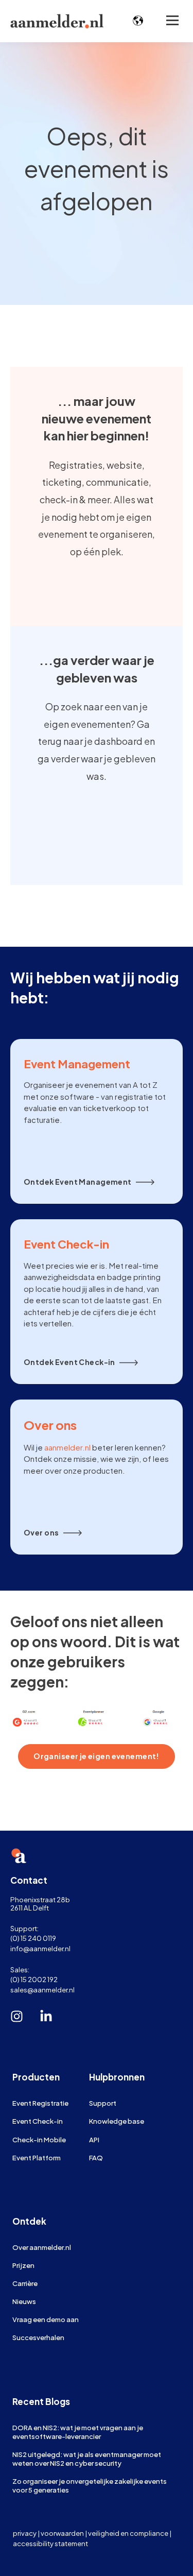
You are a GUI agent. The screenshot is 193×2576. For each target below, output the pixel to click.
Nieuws (24, 2301)
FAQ (96, 2157)
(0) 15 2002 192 (34, 1979)
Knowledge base (117, 2121)
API (94, 2139)
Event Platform (37, 2157)
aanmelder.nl (67, 1447)
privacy (25, 2533)
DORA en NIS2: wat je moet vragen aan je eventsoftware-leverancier (78, 2432)
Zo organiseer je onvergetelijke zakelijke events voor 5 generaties (90, 2485)
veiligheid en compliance (128, 2533)
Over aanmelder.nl (42, 2247)
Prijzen (23, 2265)
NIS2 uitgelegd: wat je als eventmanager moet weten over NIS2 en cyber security (87, 2459)
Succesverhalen (38, 2337)
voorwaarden (62, 2533)
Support (103, 2103)
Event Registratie (40, 2103)
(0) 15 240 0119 (33, 1938)
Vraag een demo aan (46, 2319)
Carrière (25, 2283)
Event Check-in (38, 2121)
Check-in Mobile (39, 2139)
